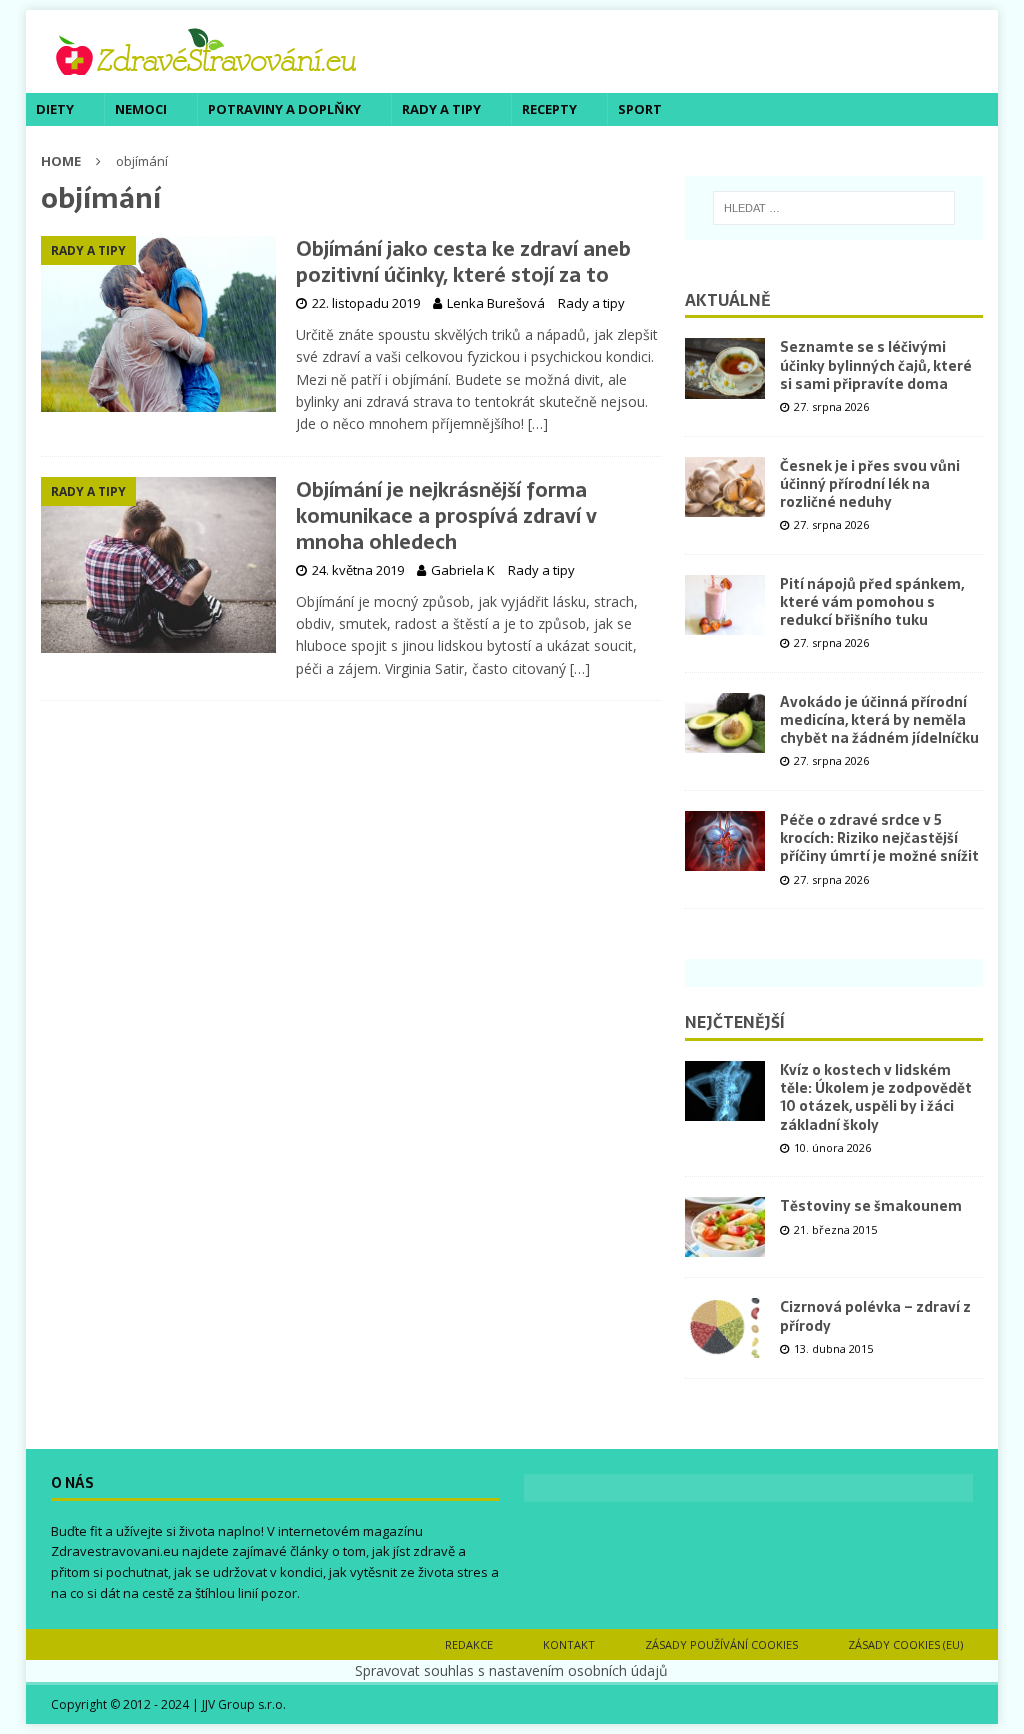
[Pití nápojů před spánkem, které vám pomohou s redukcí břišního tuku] (725, 605)
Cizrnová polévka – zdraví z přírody (875, 1316)
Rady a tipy (441, 109)
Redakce (469, 1644)
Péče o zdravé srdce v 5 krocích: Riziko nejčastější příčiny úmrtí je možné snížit (879, 838)
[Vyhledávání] (834, 208)
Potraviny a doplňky (284, 109)
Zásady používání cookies (721, 1644)
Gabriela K (463, 570)
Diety (55, 109)
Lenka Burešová (496, 303)
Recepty (549, 109)
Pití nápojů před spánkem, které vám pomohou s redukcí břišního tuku (872, 602)
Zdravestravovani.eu (115, 1551)
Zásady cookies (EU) (905, 1644)
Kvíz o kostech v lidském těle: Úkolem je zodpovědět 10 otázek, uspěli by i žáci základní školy (876, 1097)
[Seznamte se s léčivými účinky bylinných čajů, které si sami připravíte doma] (725, 368)
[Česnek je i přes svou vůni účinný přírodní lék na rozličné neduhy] (725, 487)
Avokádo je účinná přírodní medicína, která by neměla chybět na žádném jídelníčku (879, 720)
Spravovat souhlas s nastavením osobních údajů (511, 1670)
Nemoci (141, 109)
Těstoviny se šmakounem (871, 1206)
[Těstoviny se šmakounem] (725, 1227)
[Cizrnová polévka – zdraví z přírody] (725, 1328)
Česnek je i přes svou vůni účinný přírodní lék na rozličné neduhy (870, 484)
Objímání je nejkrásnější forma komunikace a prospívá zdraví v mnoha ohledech (446, 516)
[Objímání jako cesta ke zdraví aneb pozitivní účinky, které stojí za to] (158, 324)
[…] (538, 423)
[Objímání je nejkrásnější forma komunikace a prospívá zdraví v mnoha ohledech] (158, 565)
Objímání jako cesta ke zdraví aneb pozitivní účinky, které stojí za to (463, 262)
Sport (640, 109)
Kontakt (569, 1644)
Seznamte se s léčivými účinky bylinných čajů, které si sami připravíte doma (876, 365)
